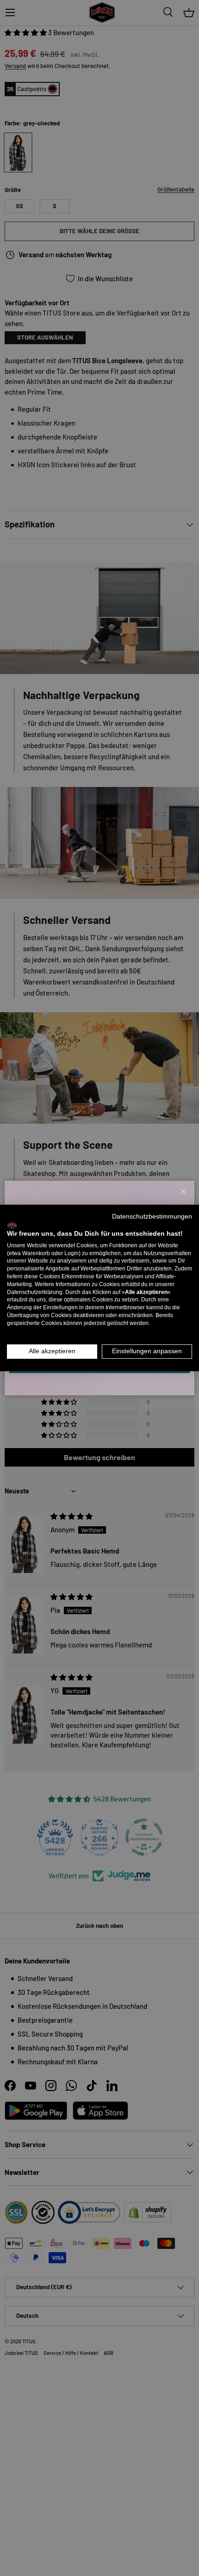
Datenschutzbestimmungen (152, 1217)
